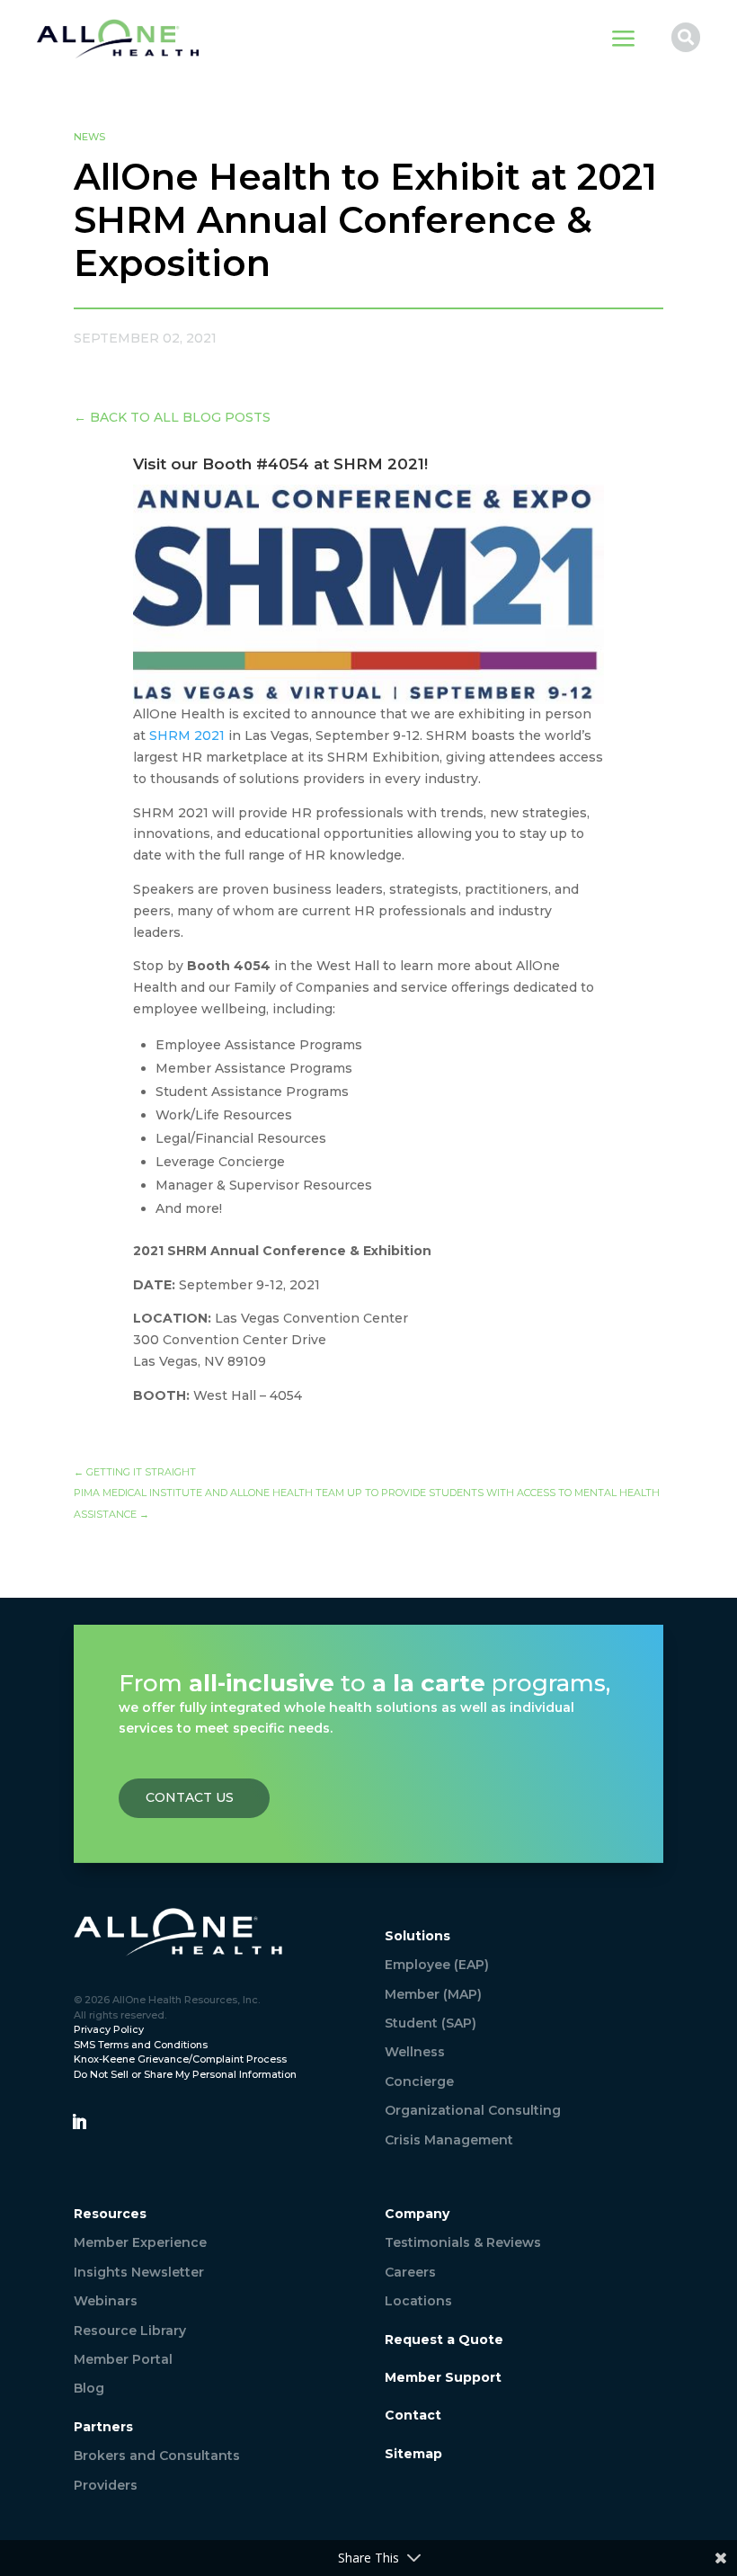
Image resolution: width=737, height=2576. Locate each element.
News (89, 137)
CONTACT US (190, 1797)
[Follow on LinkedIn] (79, 2122)
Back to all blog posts (172, 417)
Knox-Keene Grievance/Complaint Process (180, 2059)
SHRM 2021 (187, 735)
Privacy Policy (109, 2029)
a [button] (624, 40)
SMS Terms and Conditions (141, 2045)
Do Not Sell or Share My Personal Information (185, 2074)
